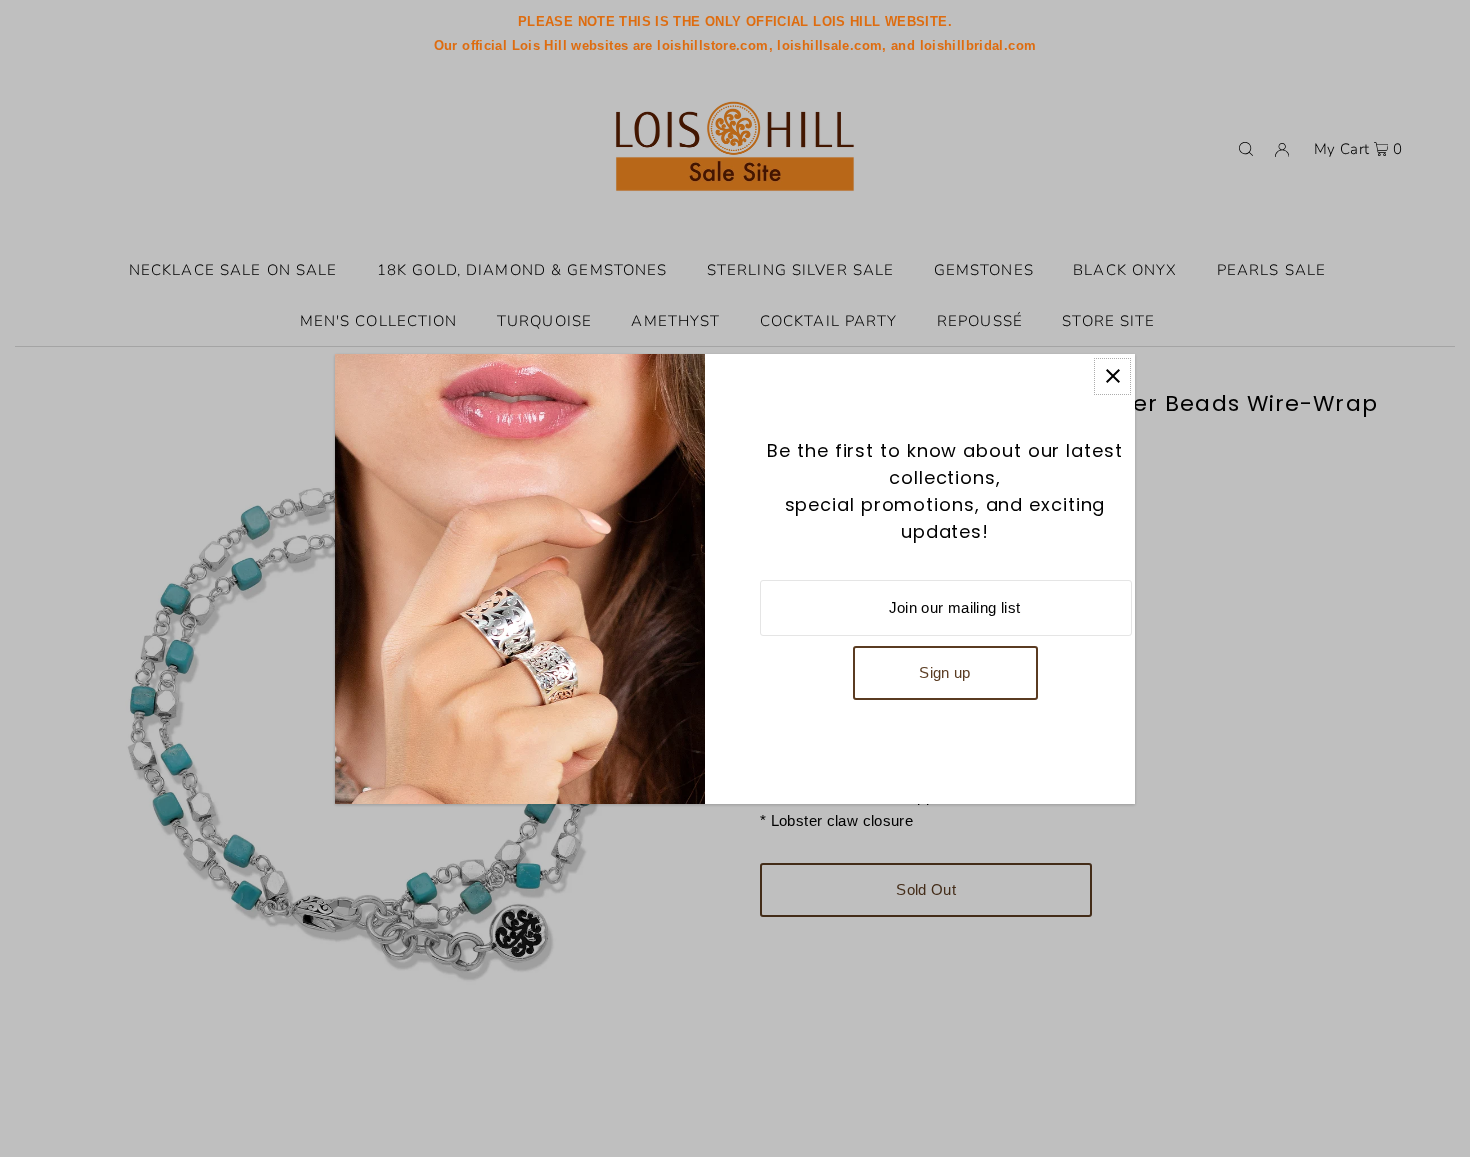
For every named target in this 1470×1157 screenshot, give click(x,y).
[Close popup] (1112, 376)
